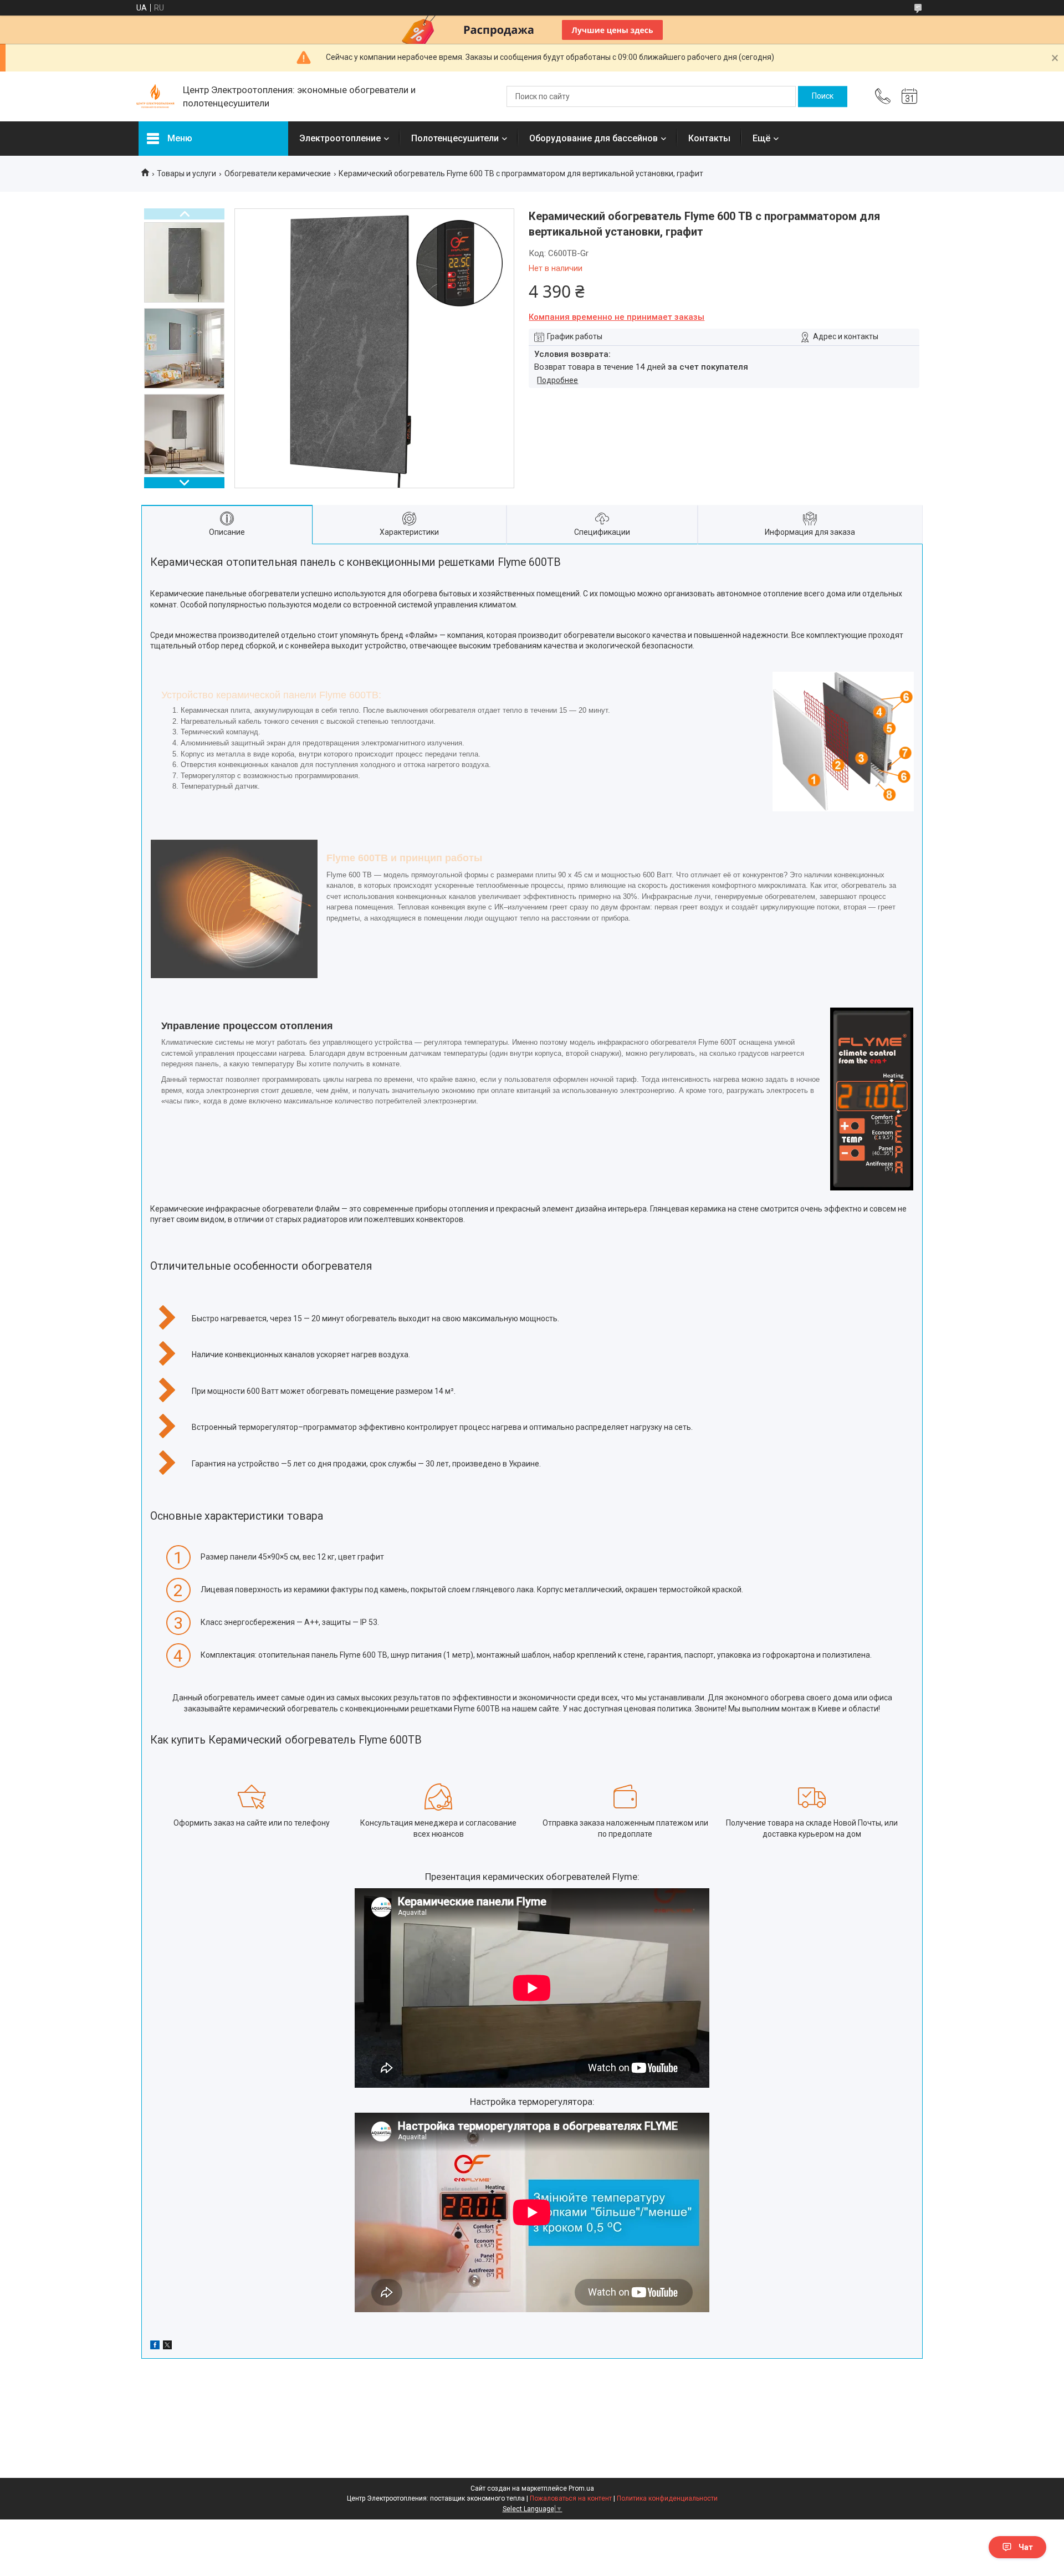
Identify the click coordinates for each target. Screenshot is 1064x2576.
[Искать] (823, 96)
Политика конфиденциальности (667, 2498)
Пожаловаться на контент (571, 2498)
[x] (167, 2347)
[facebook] (155, 2347)
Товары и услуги (186, 173)
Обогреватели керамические (278, 173)
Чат (1026, 2547)
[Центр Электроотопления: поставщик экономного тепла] (155, 96)
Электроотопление (340, 138)
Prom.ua (581, 2488)
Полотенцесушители (455, 138)
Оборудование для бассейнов (594, 138)
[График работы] (909, 96)
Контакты (709, 138)
